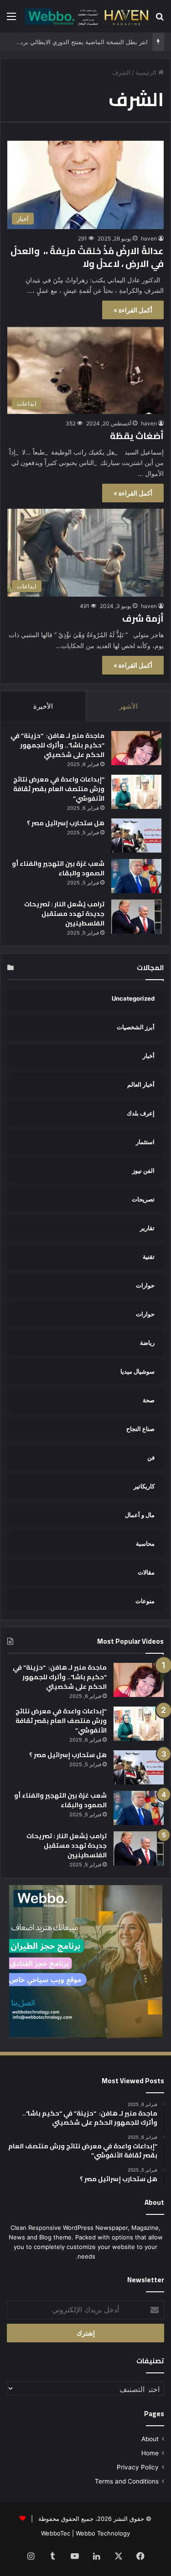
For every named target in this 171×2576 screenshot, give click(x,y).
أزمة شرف (143, 618)
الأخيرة (43, 706)
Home (150, 2453)
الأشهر (128, 706)
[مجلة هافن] (85, 16)
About (150, 2439)
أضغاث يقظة (137, 436)
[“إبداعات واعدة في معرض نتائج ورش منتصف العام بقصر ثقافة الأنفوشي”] (136, 792)
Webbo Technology (103, 2533)
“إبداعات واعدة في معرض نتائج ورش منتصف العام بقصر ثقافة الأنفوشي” (59, 789)
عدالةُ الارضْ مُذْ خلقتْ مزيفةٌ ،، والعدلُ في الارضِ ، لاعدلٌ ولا (87, 257)
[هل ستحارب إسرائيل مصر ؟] (136, 836)
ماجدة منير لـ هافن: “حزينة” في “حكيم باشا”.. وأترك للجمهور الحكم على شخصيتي (57, 745)
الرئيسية (147, 72)
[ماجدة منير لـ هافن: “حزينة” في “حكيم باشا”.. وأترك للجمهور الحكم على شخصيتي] (136, 748)
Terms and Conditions (127, 2481)
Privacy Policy (138, 2467)
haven (149, 238)
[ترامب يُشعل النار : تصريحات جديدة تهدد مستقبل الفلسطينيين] (136, 917)
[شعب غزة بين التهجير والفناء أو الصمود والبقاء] (136, 876)
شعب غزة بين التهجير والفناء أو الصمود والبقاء (58, 868)
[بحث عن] (160, 19)
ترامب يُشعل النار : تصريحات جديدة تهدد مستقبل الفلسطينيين (64, 914)
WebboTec (56, 2533)
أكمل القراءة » (133, 310)
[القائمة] (11, 19)
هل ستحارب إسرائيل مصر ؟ (66, 823)
